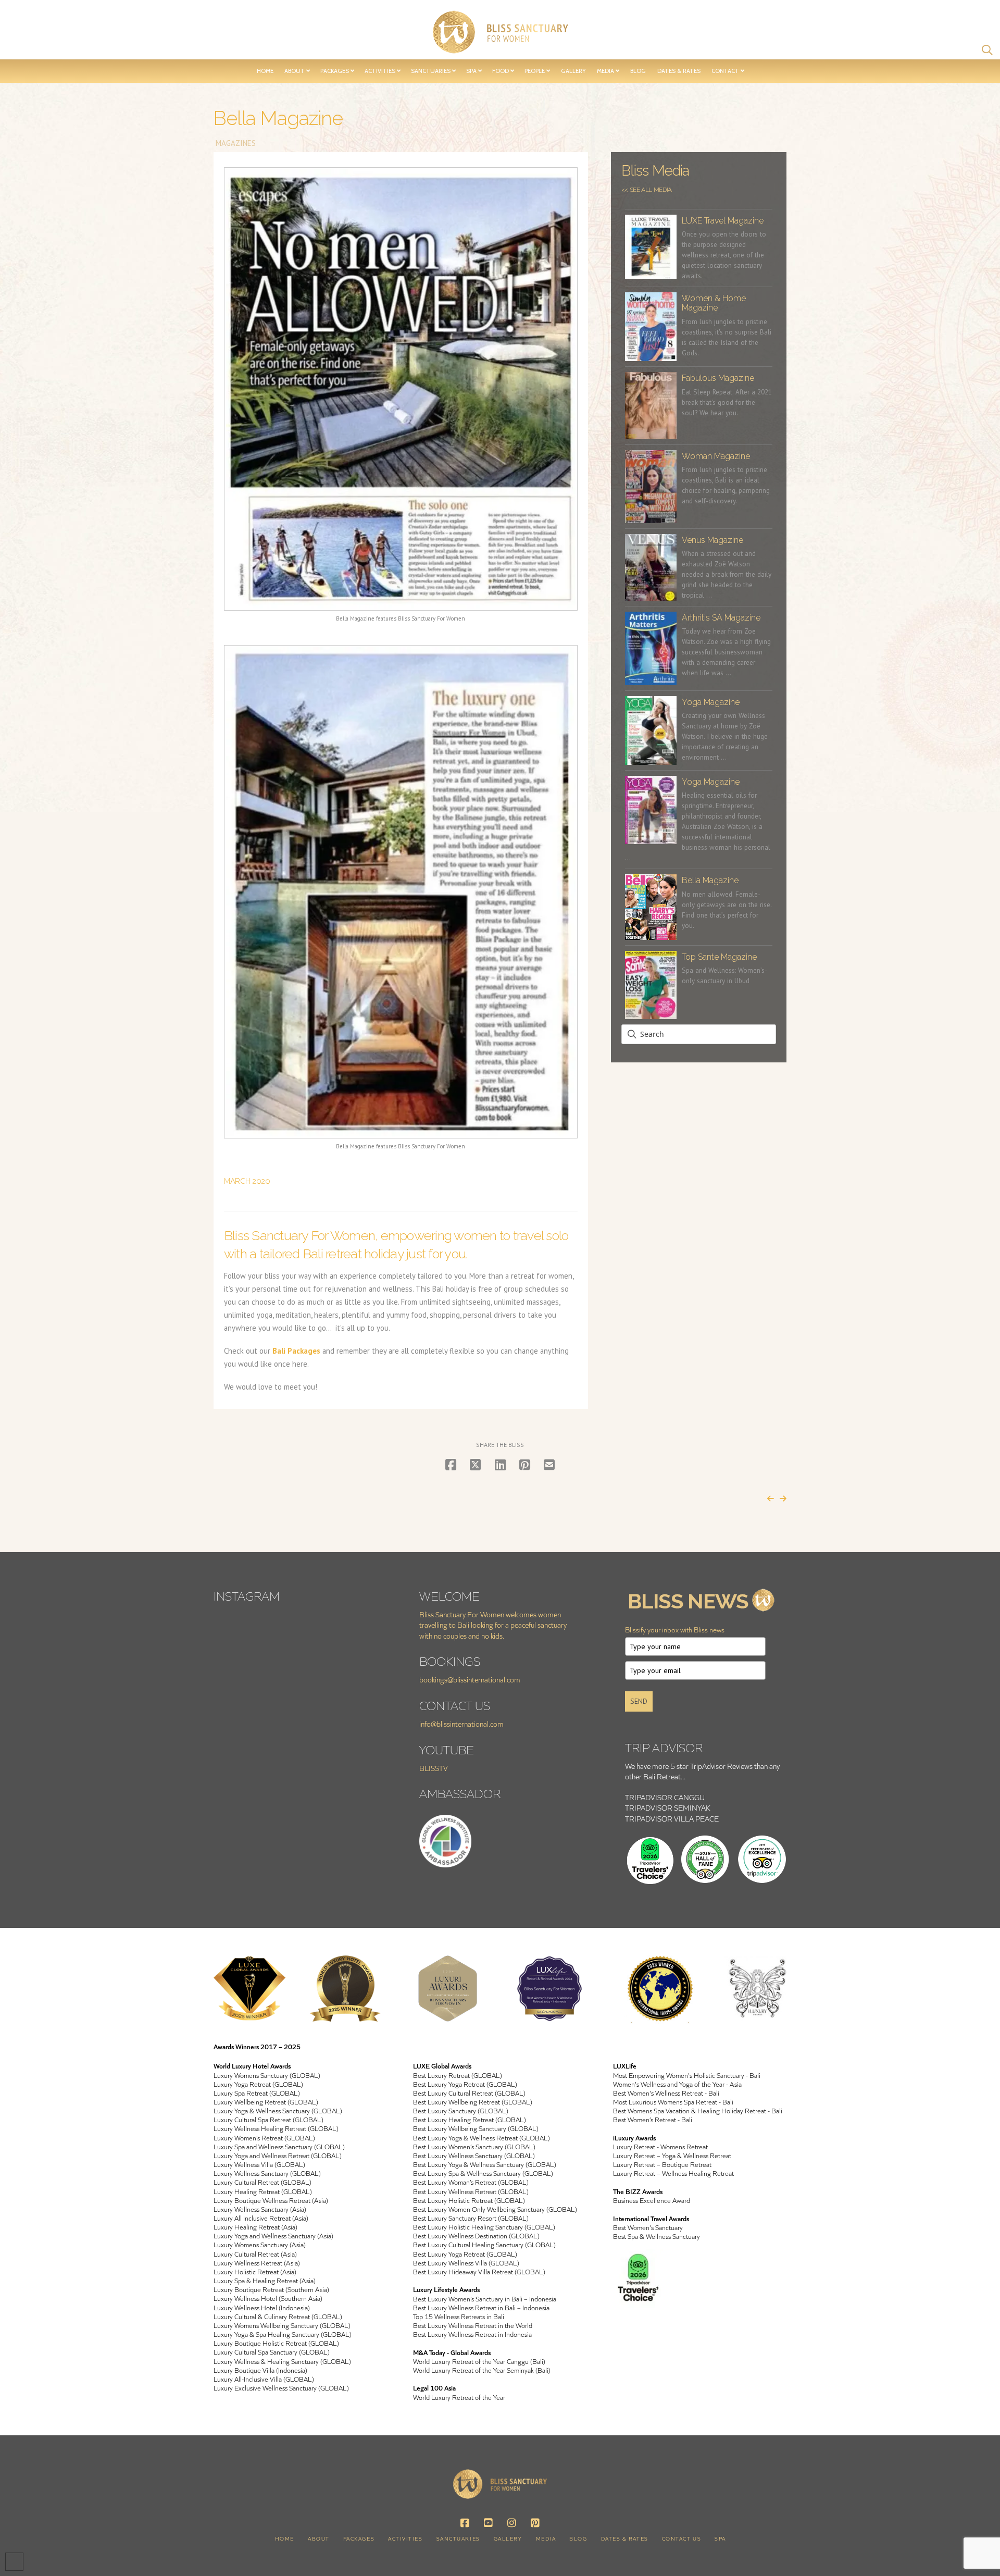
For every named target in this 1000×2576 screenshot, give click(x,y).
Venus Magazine (712, 540)
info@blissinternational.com (461, 1724)
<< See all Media (647, 190)
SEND (639, 1701)
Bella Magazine (710, 880)
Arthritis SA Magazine (721, 618)
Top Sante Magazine (719, 957)
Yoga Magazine (711, 702)
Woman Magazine (716, 456)
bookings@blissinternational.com (470, 1680)
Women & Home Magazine (714, 303)
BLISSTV (434, 1768)
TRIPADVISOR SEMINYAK (668, 1808)
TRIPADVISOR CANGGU (665, 1797)
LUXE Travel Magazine (723, 221)
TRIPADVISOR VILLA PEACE (672, 1819)
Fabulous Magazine (718, 378)
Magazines (235, 143)
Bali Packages (296, 1351)
